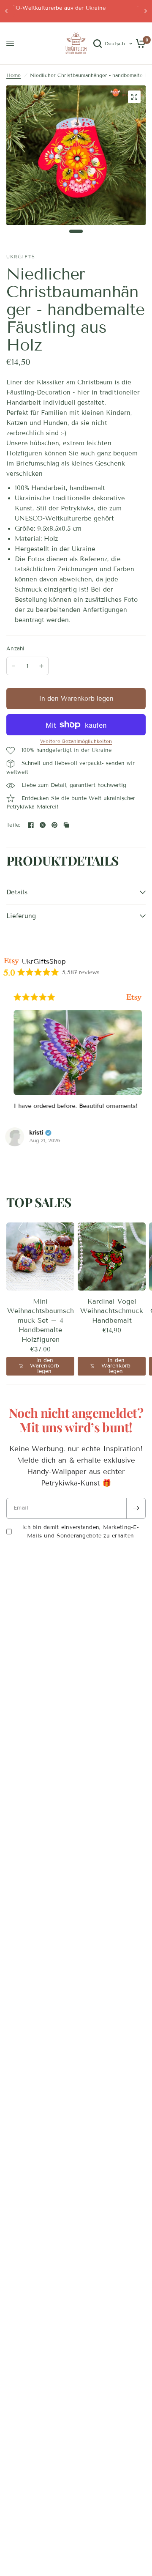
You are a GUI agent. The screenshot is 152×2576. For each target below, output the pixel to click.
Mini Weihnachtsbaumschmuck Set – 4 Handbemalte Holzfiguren (41, 1320)
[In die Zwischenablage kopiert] (66, 825)
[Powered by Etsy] (132, 997)
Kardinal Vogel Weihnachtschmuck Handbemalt (112, 1311)
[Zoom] (134, 97)
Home (14, 75)
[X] (43, 825)
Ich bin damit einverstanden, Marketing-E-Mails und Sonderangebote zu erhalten (80, 1532)
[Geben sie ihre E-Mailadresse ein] (136, 1508)
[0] (139, 44)
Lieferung (21, 916)
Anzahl (16, 649)
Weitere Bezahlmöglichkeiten (76, 741)
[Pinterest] (54, 825)
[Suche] (98, 44)
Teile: (14, 825)
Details (17, 892)
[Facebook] (31, 825)
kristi (34, 1133)
